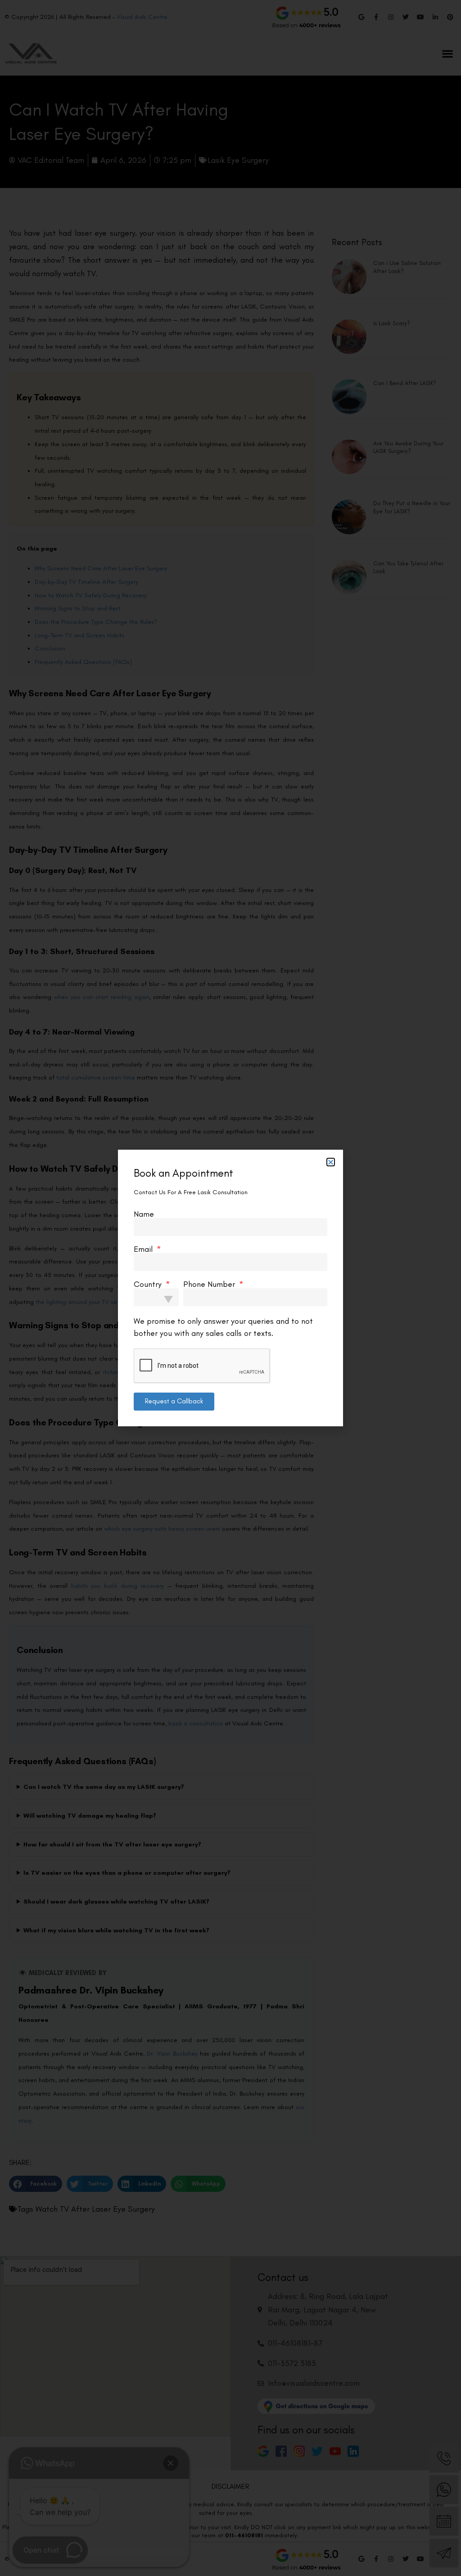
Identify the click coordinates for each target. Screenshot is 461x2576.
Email (144, 1249)
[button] (331, 1162)
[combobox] (156, 1297)
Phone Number (210, 1284)
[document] (230, 1288)
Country (149, 1284)
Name (144, 1214)
